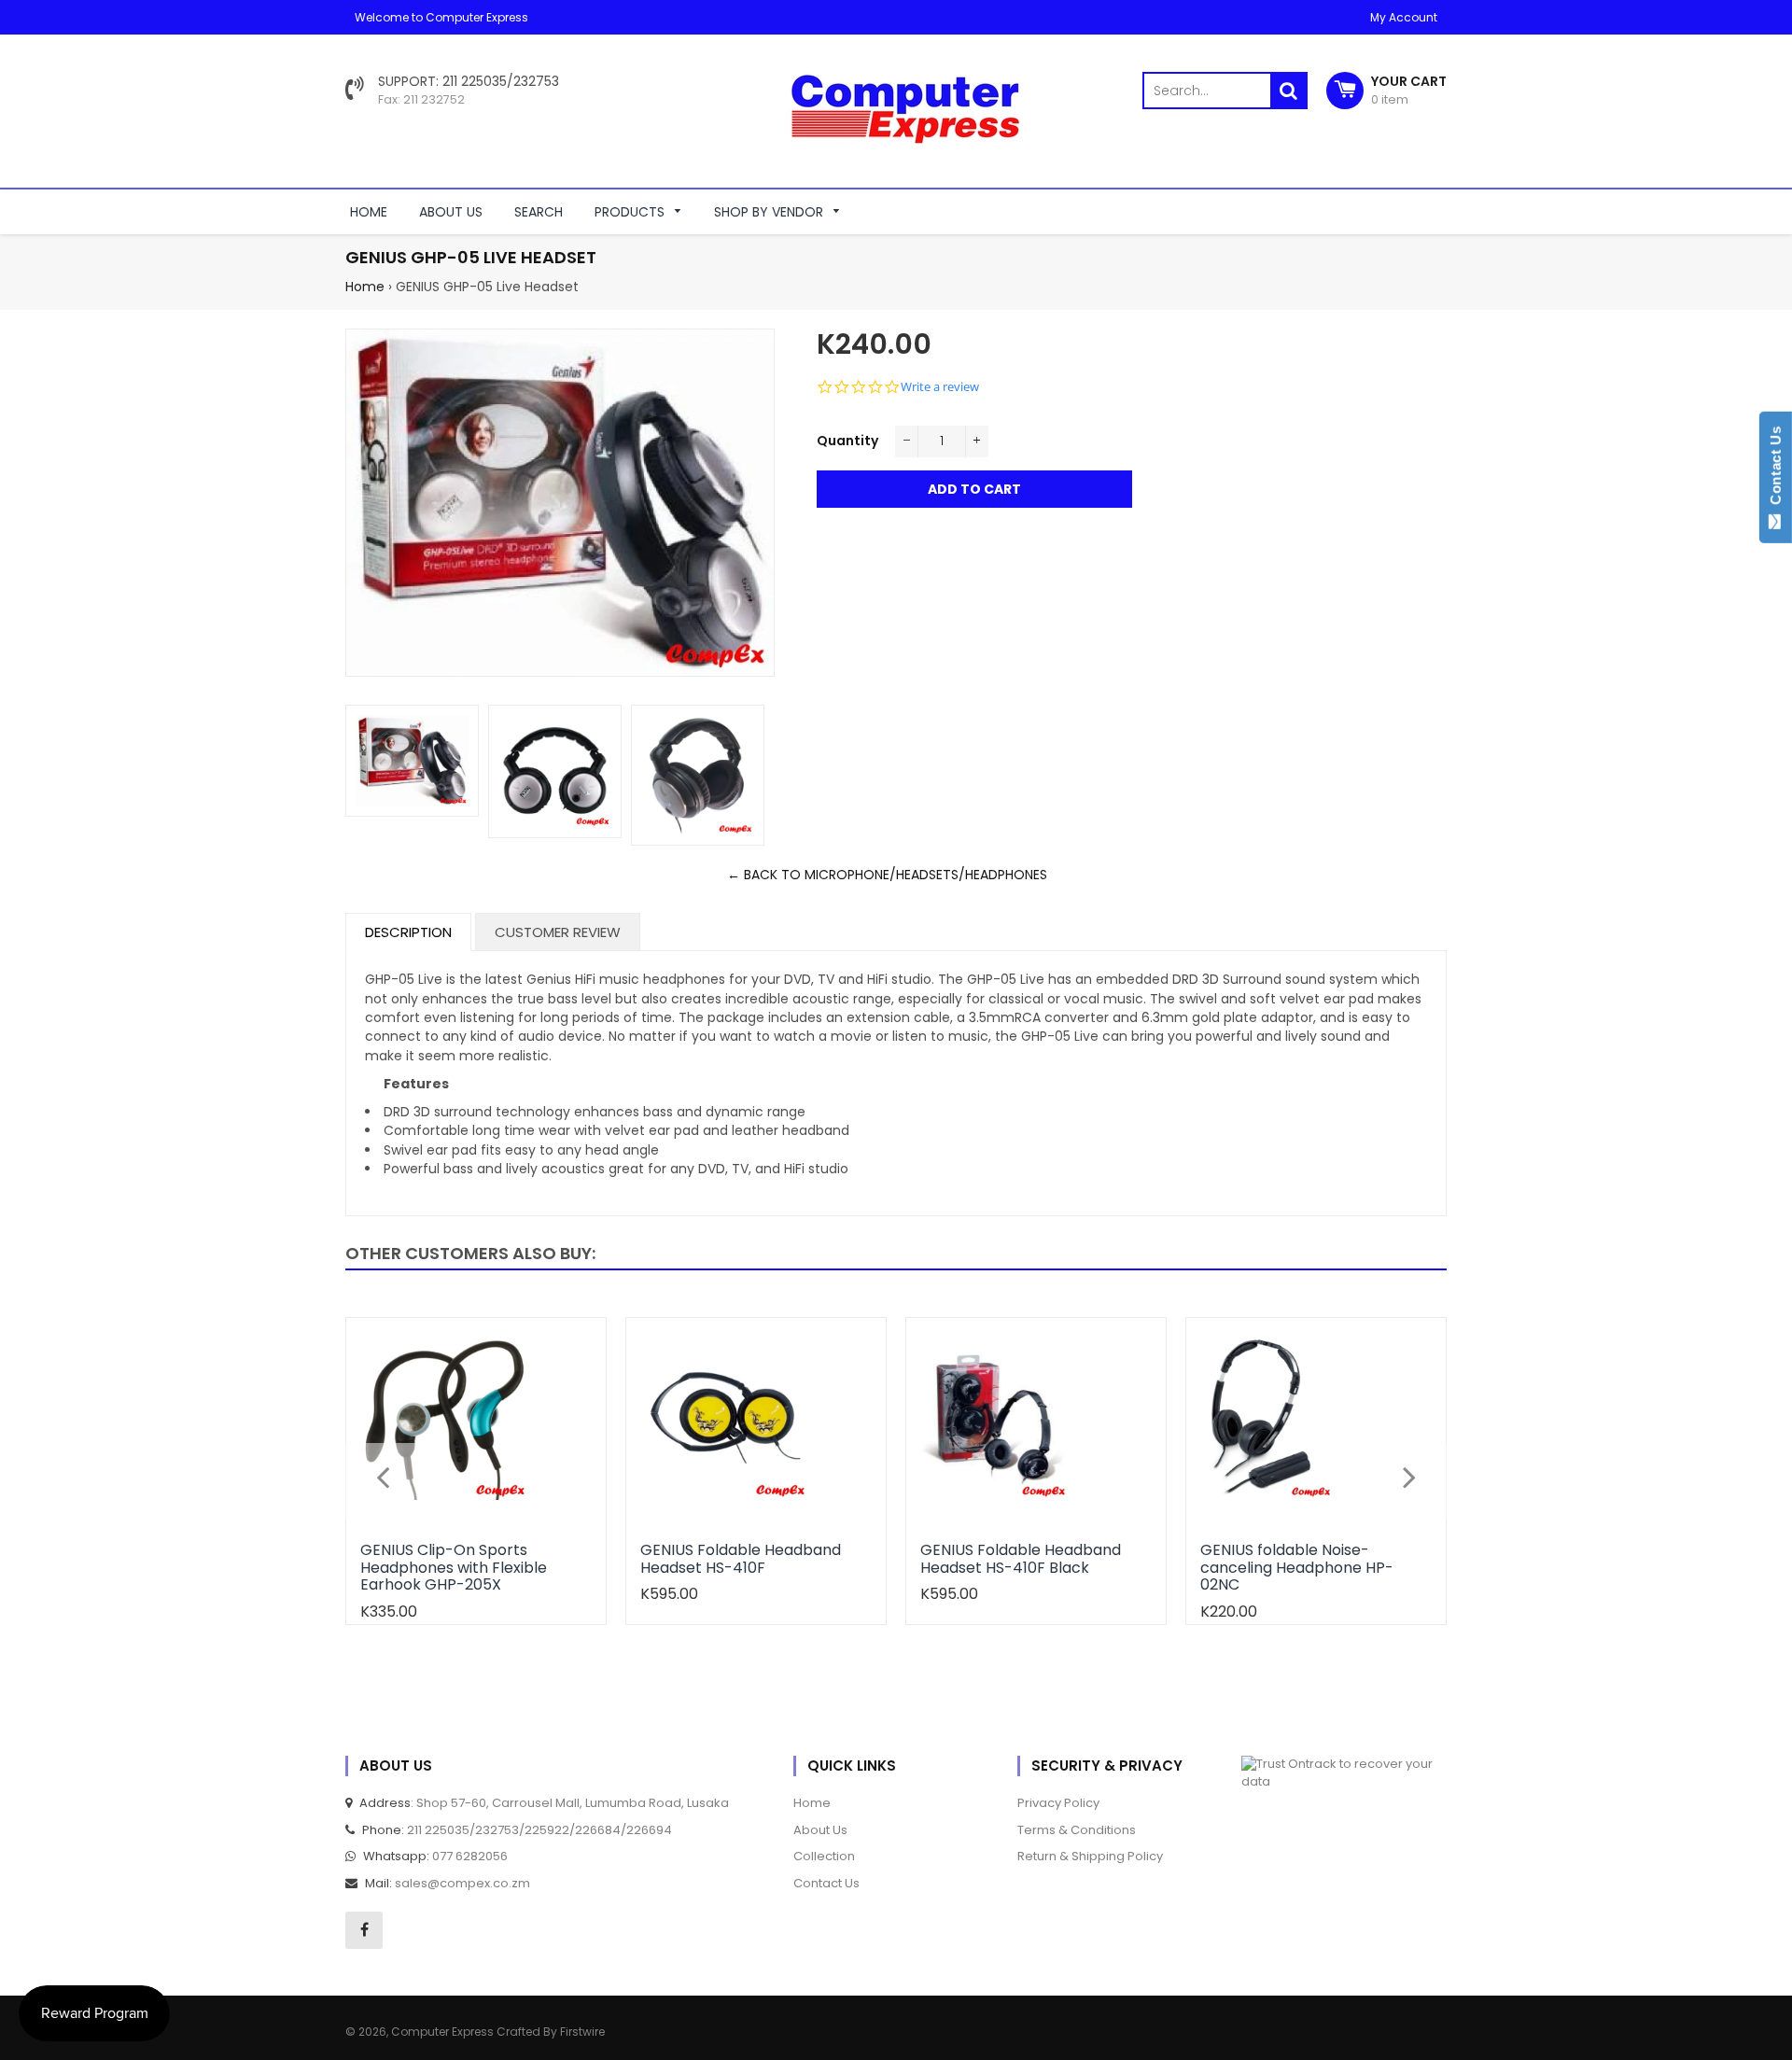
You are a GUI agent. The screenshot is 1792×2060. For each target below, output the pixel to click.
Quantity (847, 441)
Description (408, 932)
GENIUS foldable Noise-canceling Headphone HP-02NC (1297, 1567)
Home (365, 287)
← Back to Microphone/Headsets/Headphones (887, 875)
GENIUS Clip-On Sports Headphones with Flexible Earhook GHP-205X (454, 1567)
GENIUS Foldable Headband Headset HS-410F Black (1021, 1558)
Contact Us (1776, 469)
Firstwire (582, 2032)
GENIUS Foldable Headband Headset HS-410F (741, 1558)
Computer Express (444, 2032)
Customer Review (558, 932)
